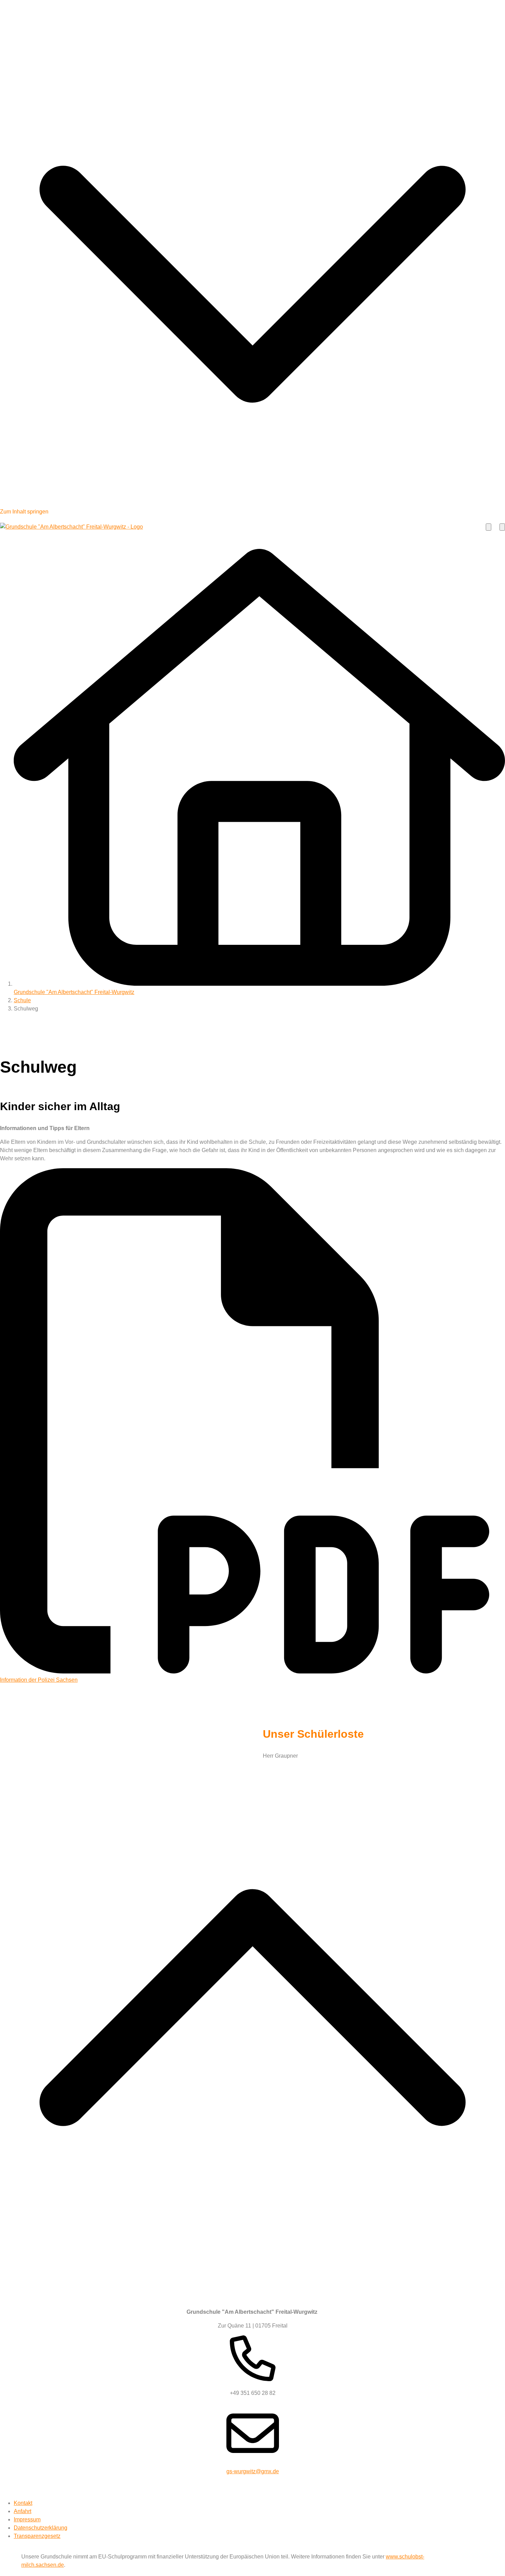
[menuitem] (23, 2503)
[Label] (252, 2290)
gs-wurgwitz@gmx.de (253, 2471)
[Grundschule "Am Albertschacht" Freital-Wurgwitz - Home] (71, 527)
